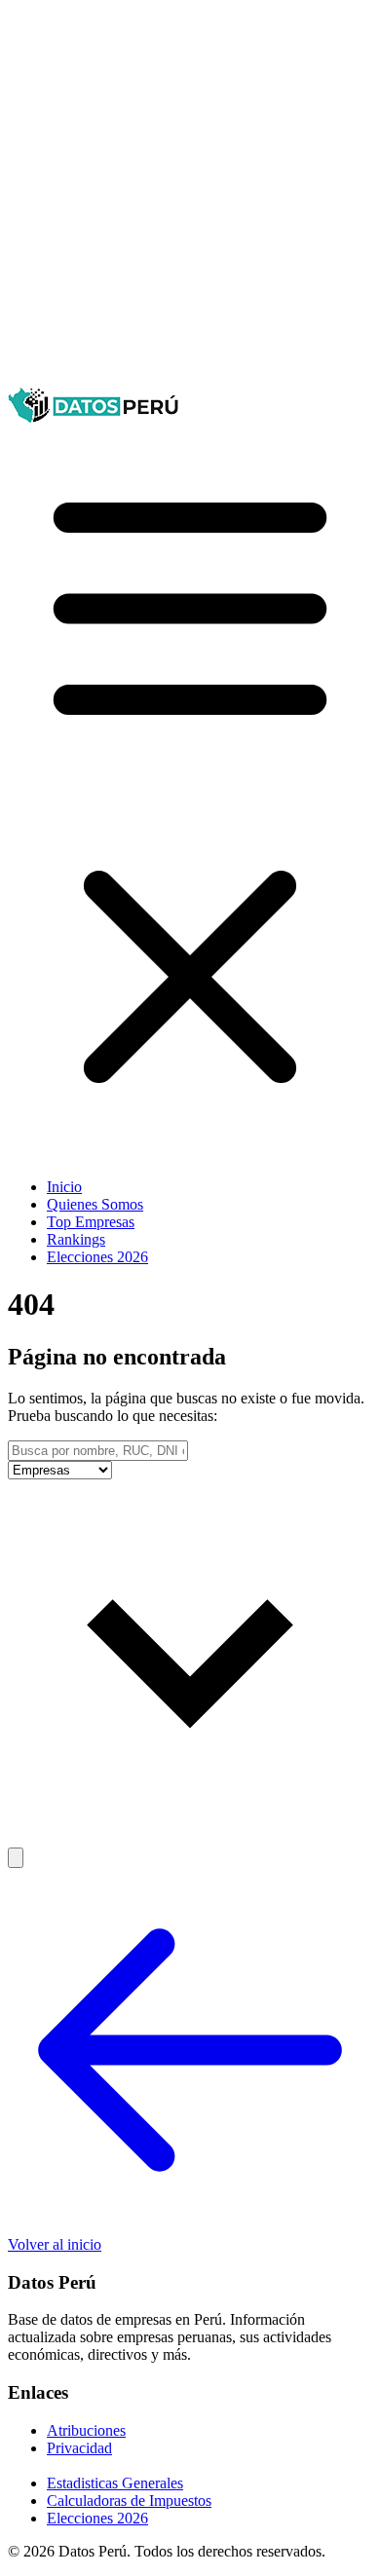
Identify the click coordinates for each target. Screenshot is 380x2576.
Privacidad (79, 2448)
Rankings (76, 1239)
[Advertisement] (190, 198)
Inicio (64, 1187)
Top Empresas (91, 1222)
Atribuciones (86, 2430)
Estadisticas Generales (115, 2483)
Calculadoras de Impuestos (129, 2501)
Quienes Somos (95, 1204)
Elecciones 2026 (97, 1257)
